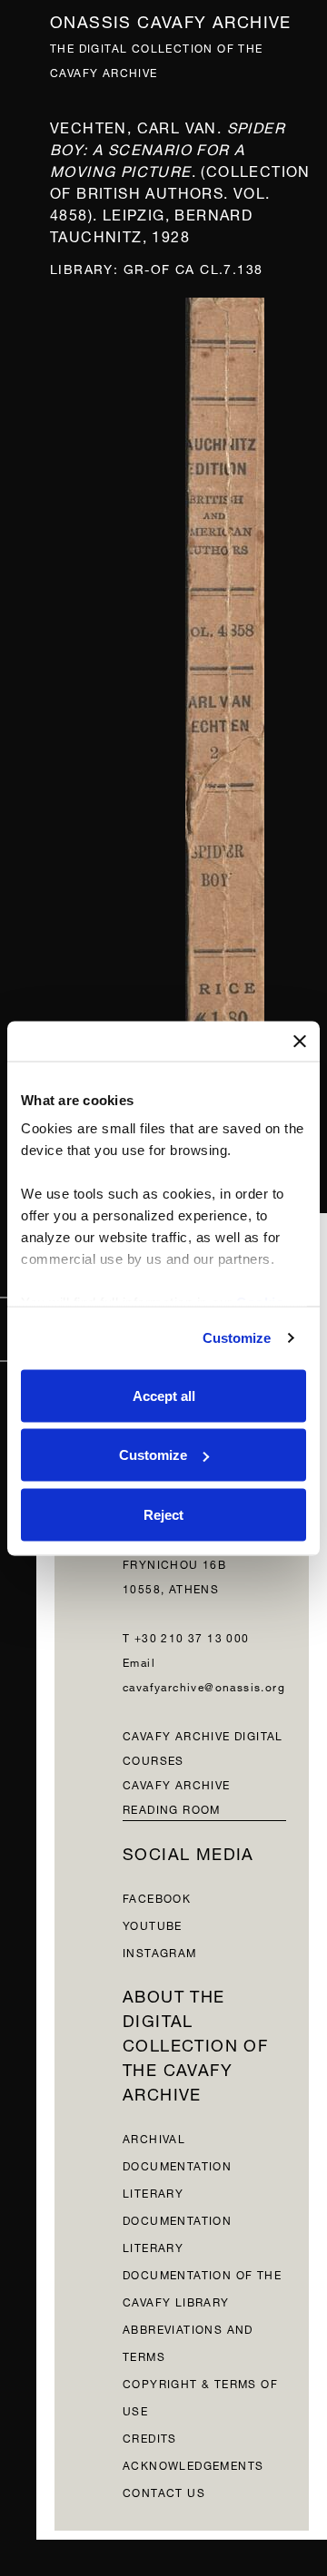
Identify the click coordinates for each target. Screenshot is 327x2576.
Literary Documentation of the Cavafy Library (202, 2273)
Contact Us (164, 2491)
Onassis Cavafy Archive (171, 20)
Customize (237, 1338)
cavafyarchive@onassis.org (204, 1685)
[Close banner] (300, 1041)
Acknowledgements (193, 2464)
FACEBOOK (157, 1897)
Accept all (164, 1395)
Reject (163, 1514)
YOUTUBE (153, 1924)
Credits (150, 2437)
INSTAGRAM (160, 1951)
